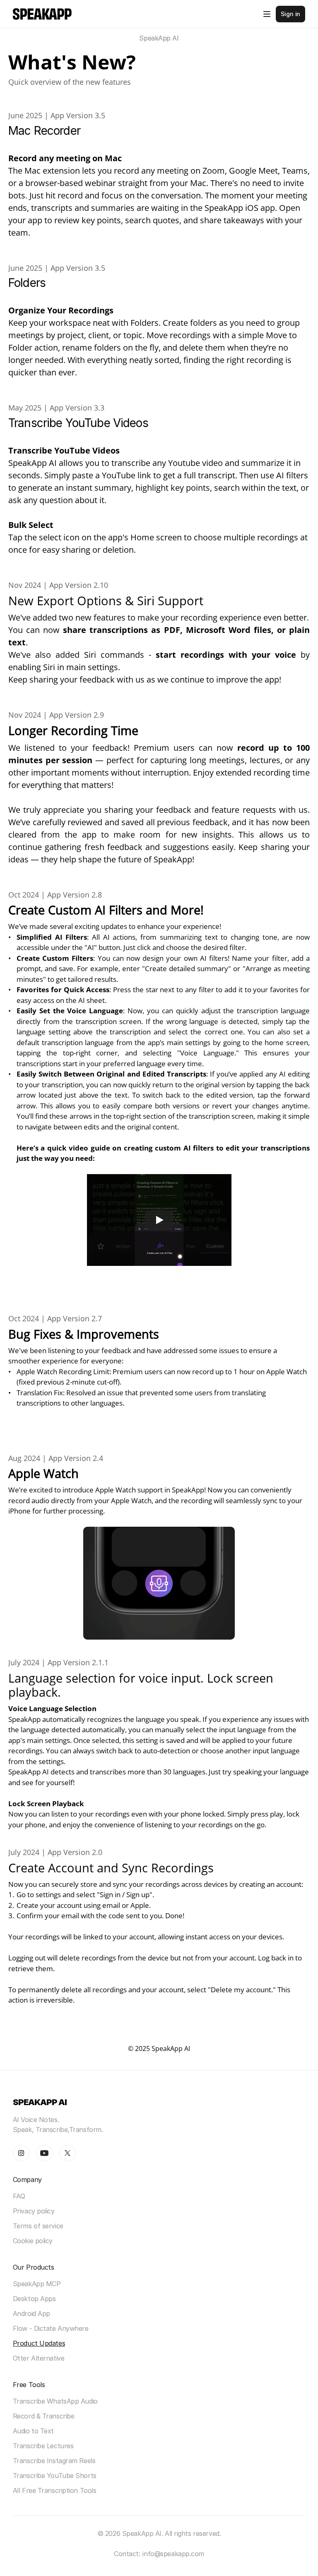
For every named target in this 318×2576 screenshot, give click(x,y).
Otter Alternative (39, 2358)
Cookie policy (33, 2241)
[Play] (159, 1220)
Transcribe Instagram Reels (54, 2461)
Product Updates (39, 2343)
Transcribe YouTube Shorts (55, 2476)
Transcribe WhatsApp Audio (55, 2401)
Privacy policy (34, 2211)
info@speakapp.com (173, 2554)
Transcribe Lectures (43, 2446)
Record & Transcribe (44, 2416)
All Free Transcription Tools (55, 2490)
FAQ (19, 2196)
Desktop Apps (34, 2299)
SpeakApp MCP (37, 2284)
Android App (31, 2313)
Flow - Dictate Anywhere (51, 2328)
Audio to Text (33, 2431)
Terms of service (38, 2226)
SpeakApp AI (159, 38)
